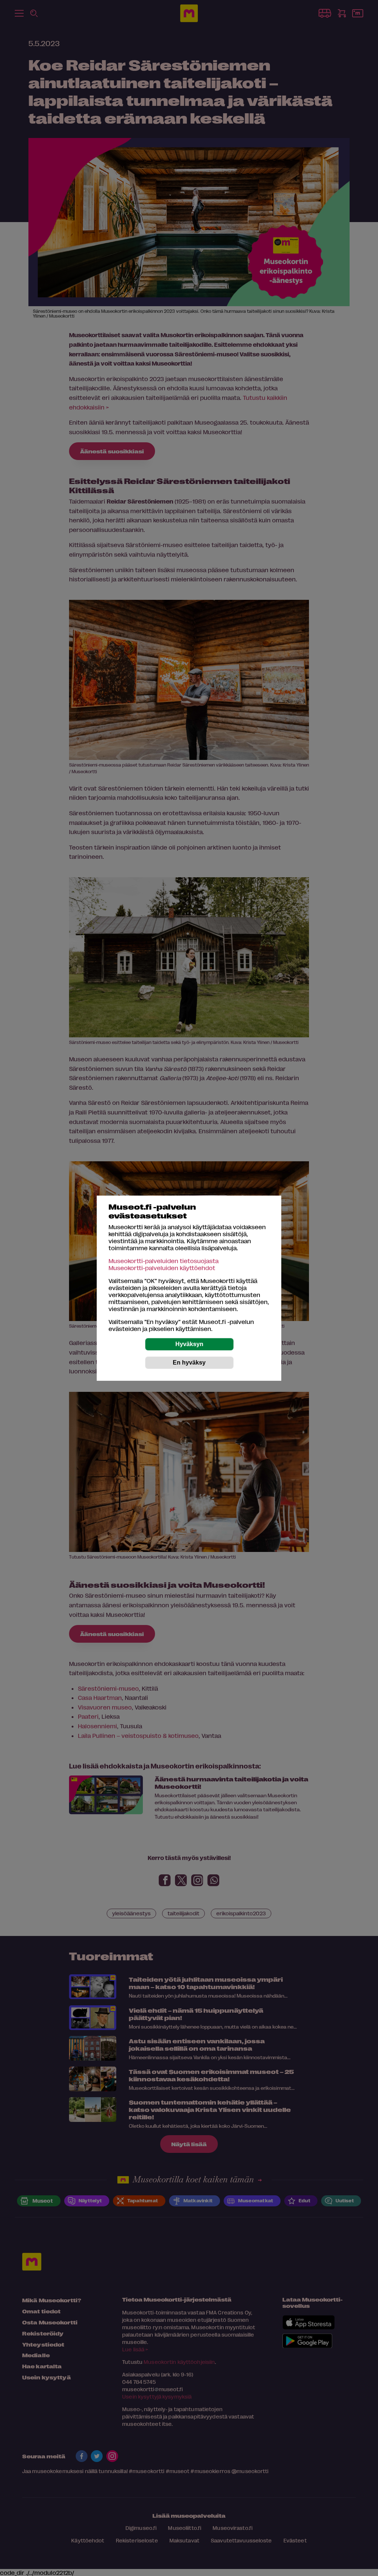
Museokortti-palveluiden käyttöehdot (162, 1268)
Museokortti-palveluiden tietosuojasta (164, 1261)
